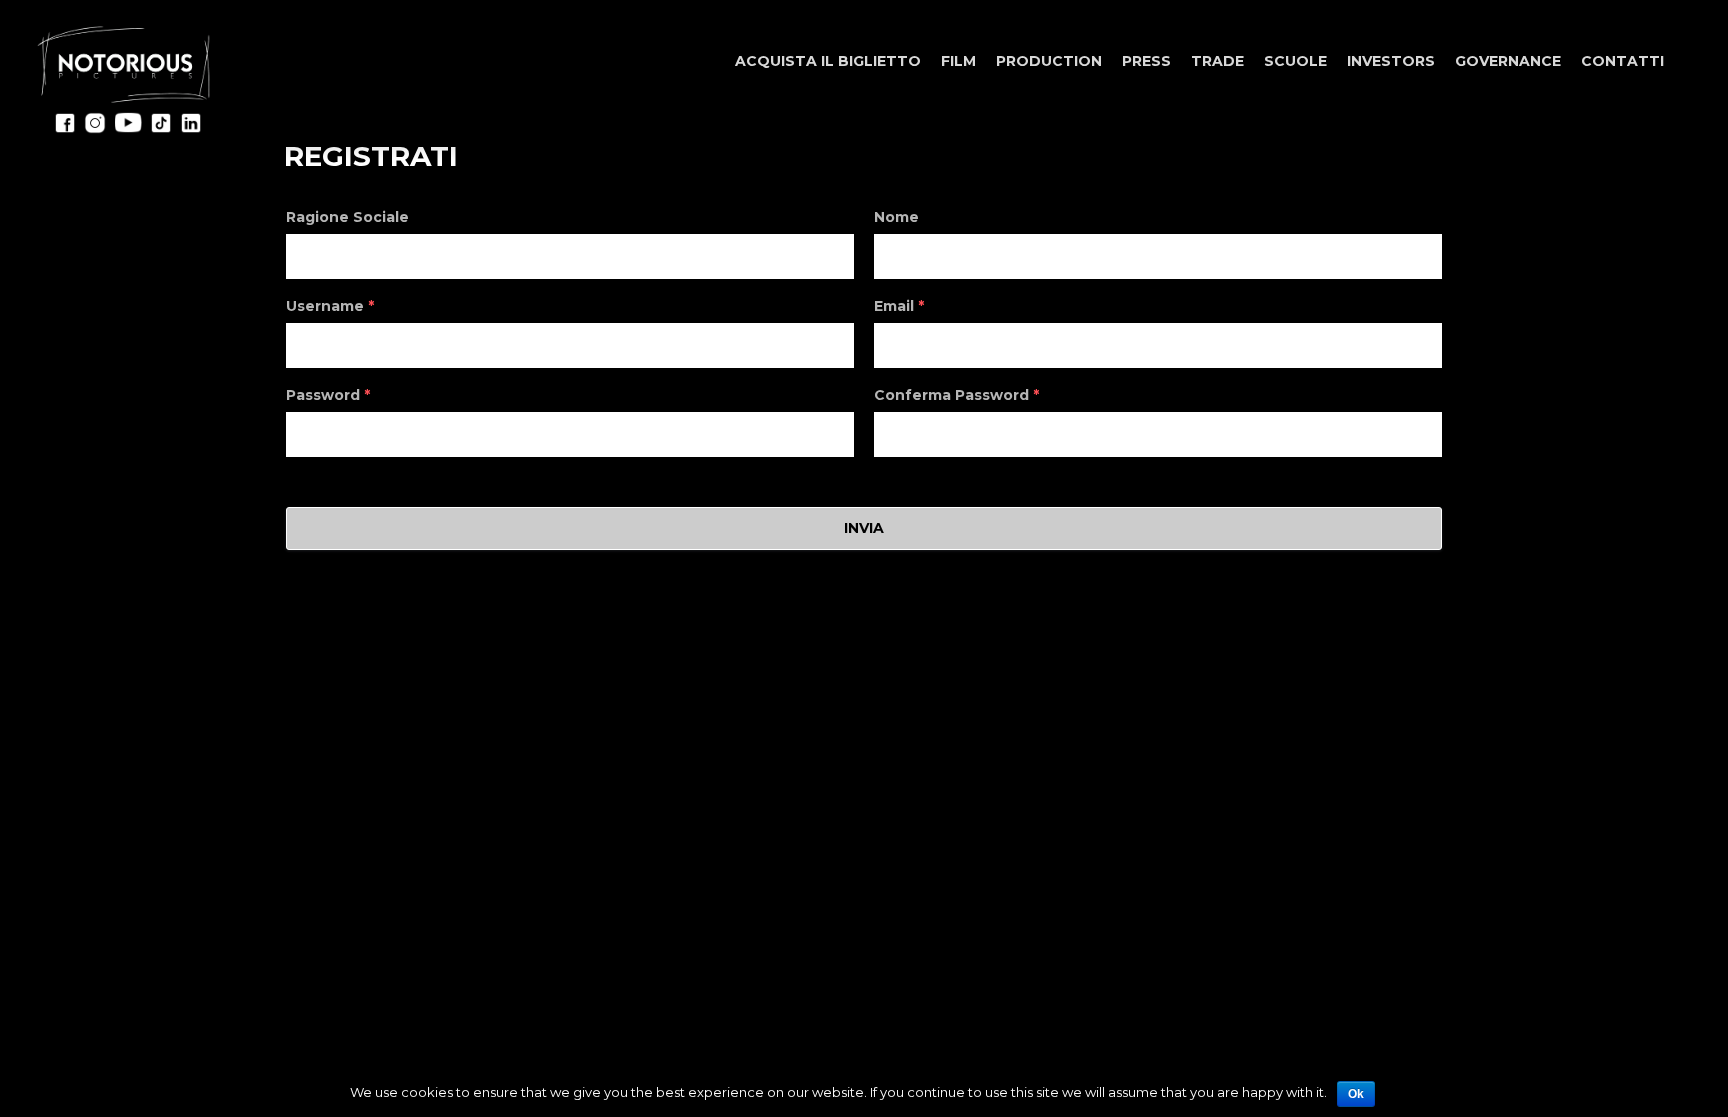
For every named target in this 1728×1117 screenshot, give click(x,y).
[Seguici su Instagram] (95, 129)
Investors (1391, 61)
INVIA (864, 528)
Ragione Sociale (347, 217)
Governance (1508, 61)
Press (1146, 61)
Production (1049, 61)
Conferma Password (956, 395)
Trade (1217, 61)
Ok (1356, 1094)
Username (330, 306)
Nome (896, 217)
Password (328, 395)
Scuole (1295, 61)
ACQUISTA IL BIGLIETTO (828, 61)
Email (899, 306)
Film (958, 61)
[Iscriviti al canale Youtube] (128, 129)
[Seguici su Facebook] (65, 129)
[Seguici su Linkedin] (191, 129)
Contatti (1622, 61)
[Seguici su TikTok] (161, 129)
